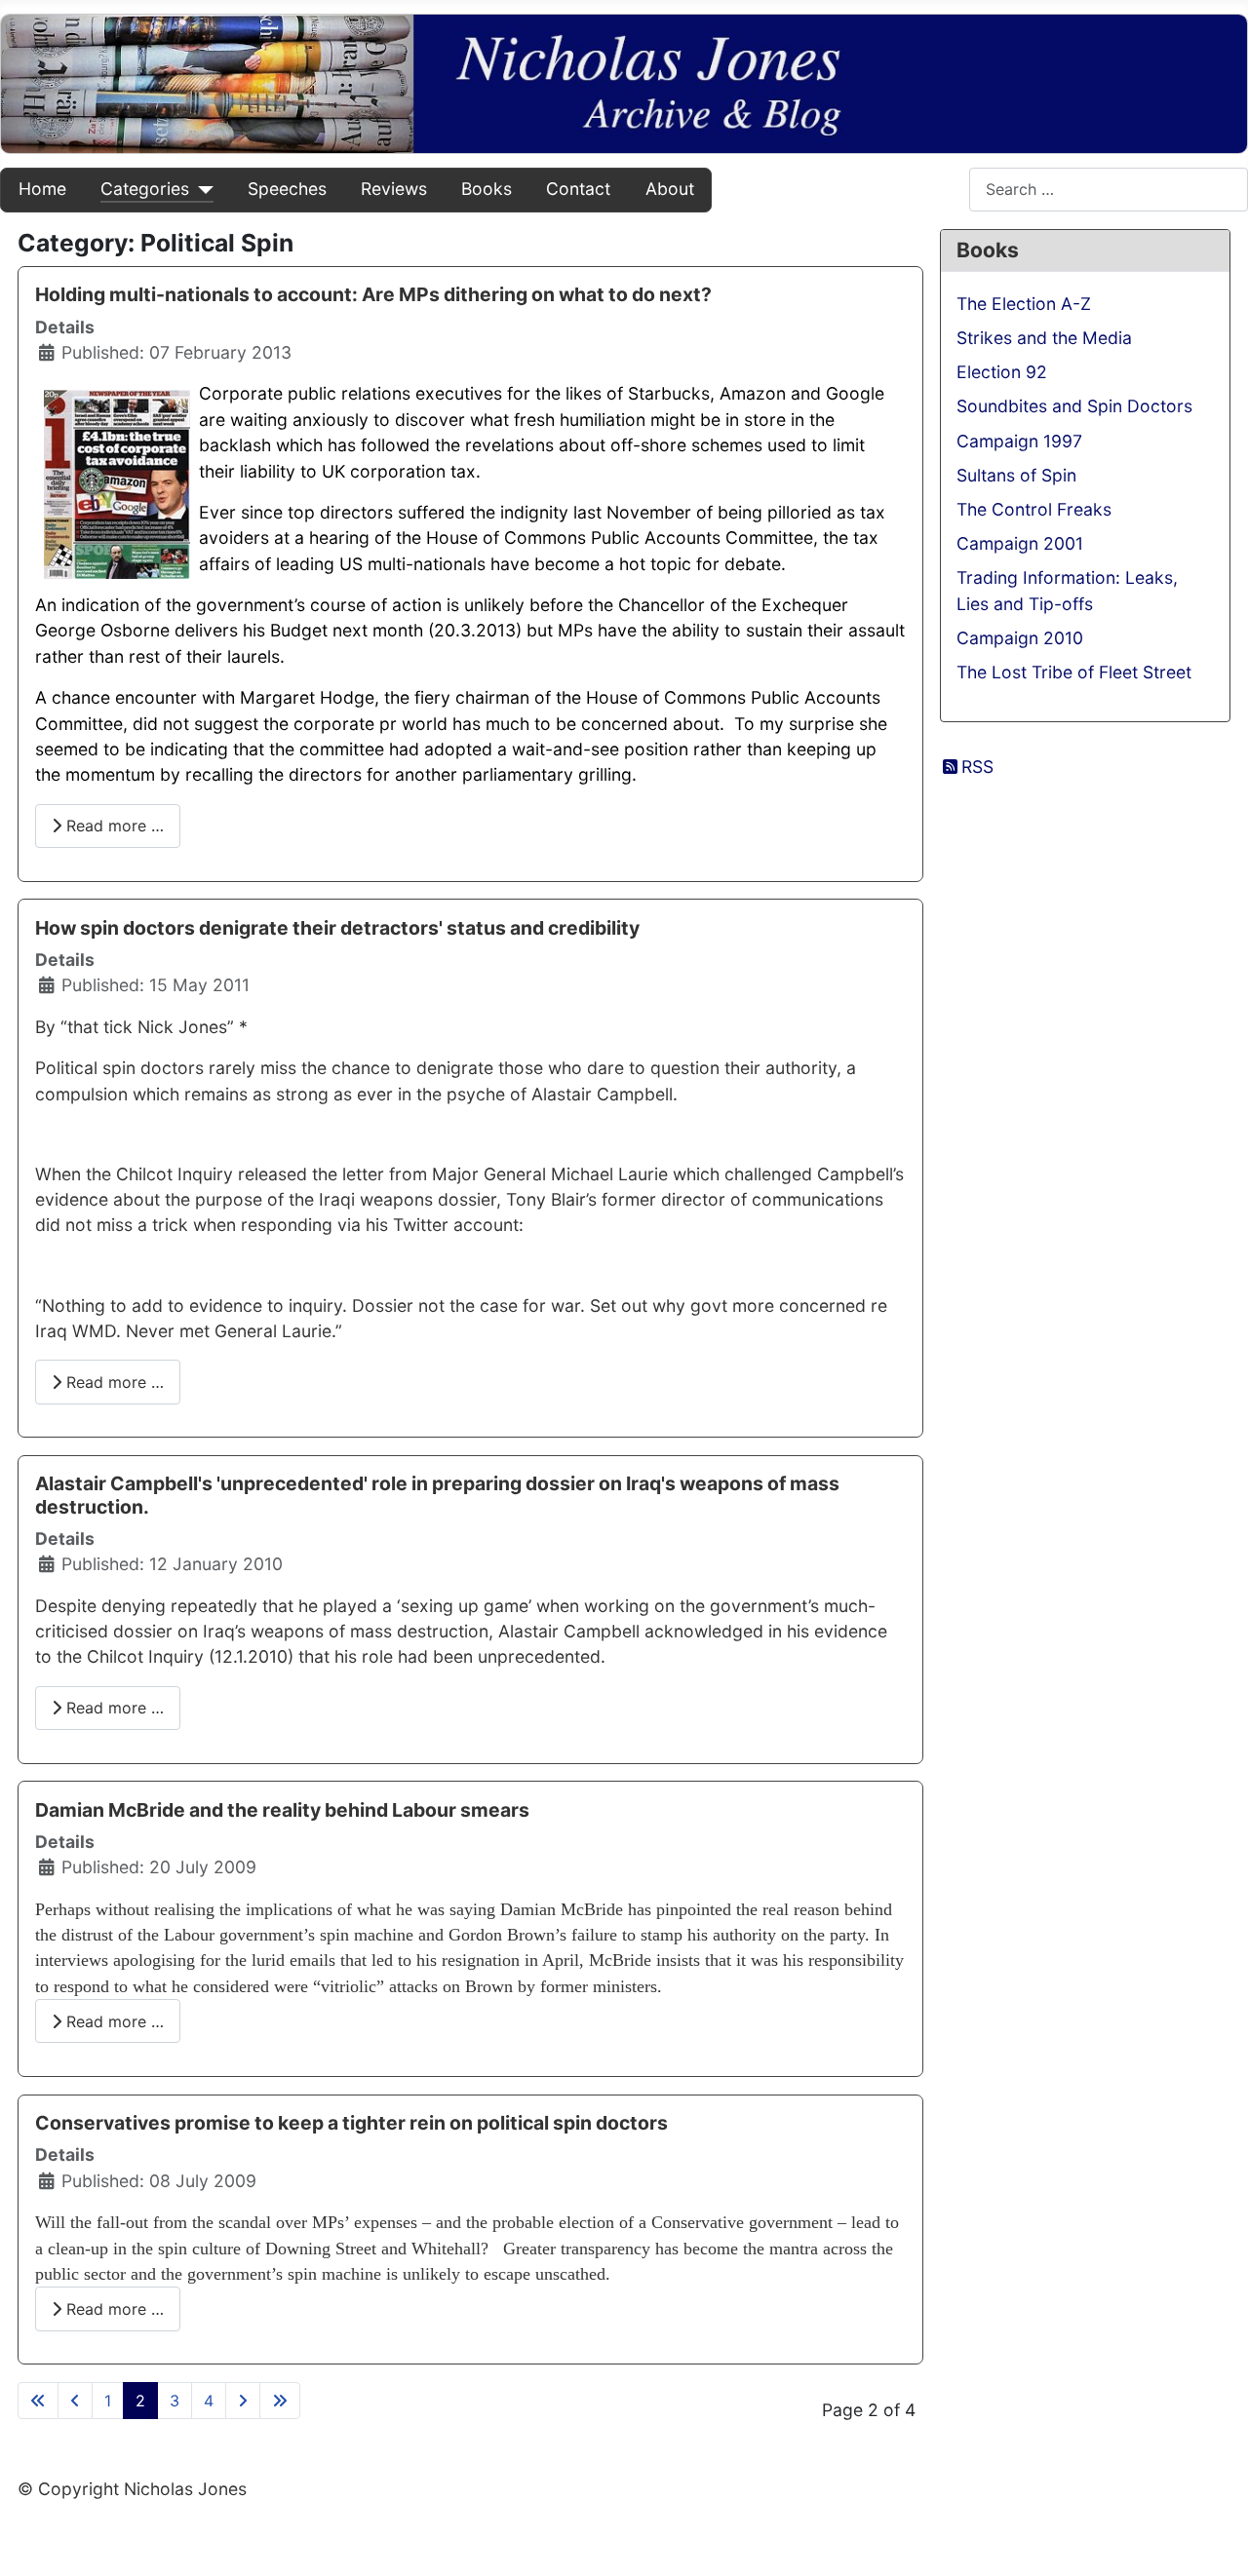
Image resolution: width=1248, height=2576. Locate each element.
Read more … (113, 826)
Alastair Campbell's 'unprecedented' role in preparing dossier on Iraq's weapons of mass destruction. (437, 1495)
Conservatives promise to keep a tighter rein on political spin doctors (351, 2123)
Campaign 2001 (1020, 543)
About (670, 189)
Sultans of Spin (1016, 475)
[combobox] (1109, 190)
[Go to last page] (280, 2401)
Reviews (394, 189)
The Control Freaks (1034, 509)
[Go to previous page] (75, 2401)
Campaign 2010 (1020, 638)
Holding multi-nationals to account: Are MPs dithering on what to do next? (373, 294)
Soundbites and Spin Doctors (1074, 406)
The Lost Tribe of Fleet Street (1074, 672)
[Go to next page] (243, 2401)
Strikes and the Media (1044, 338)
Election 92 (1002, 372)
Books (487, 189)
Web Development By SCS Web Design (175, 2530)
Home (42, 189)
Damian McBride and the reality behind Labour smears (282, 1810)
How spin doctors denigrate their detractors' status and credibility (337, 928)
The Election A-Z (1024, 304)
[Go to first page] (38, 2401)
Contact (578, 189)
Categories (145, 189)
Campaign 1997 (1019, 441)
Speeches (287, 189)
